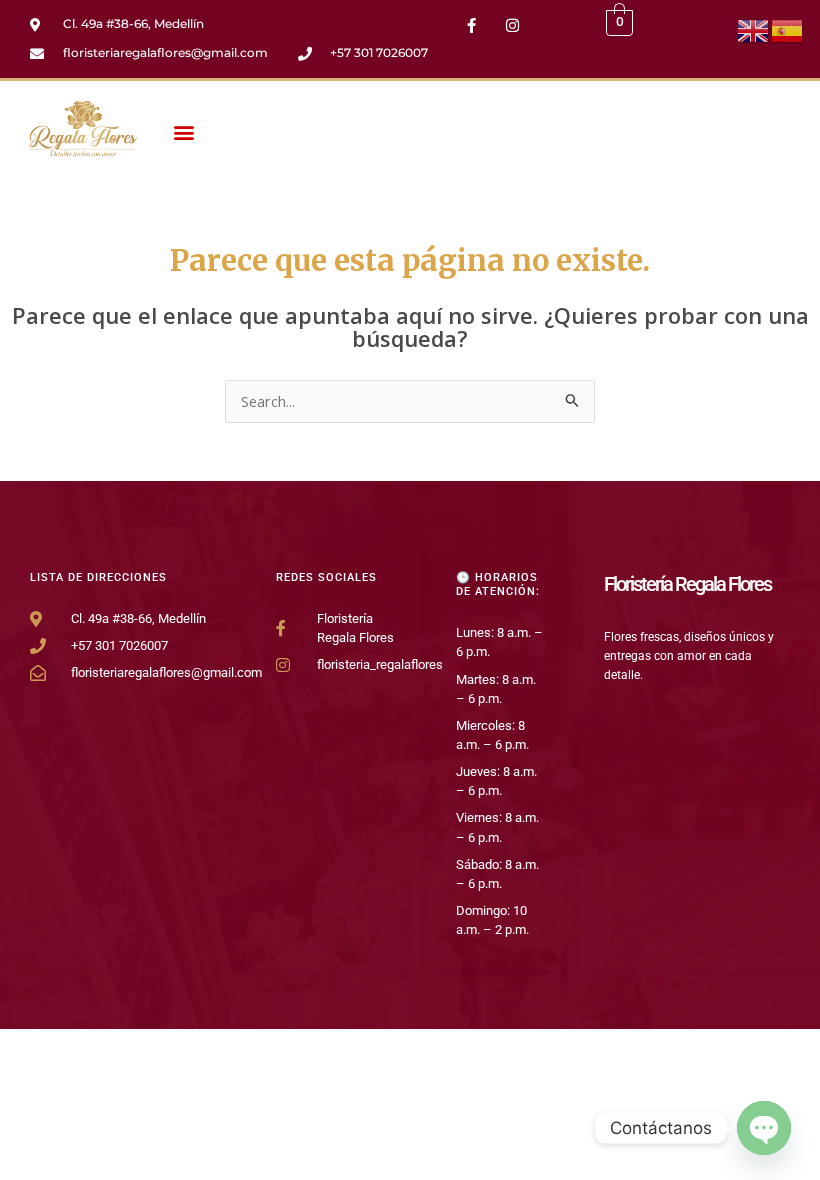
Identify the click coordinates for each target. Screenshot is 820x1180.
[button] (183, 132)
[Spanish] (788, 29)
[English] (754, 29)
